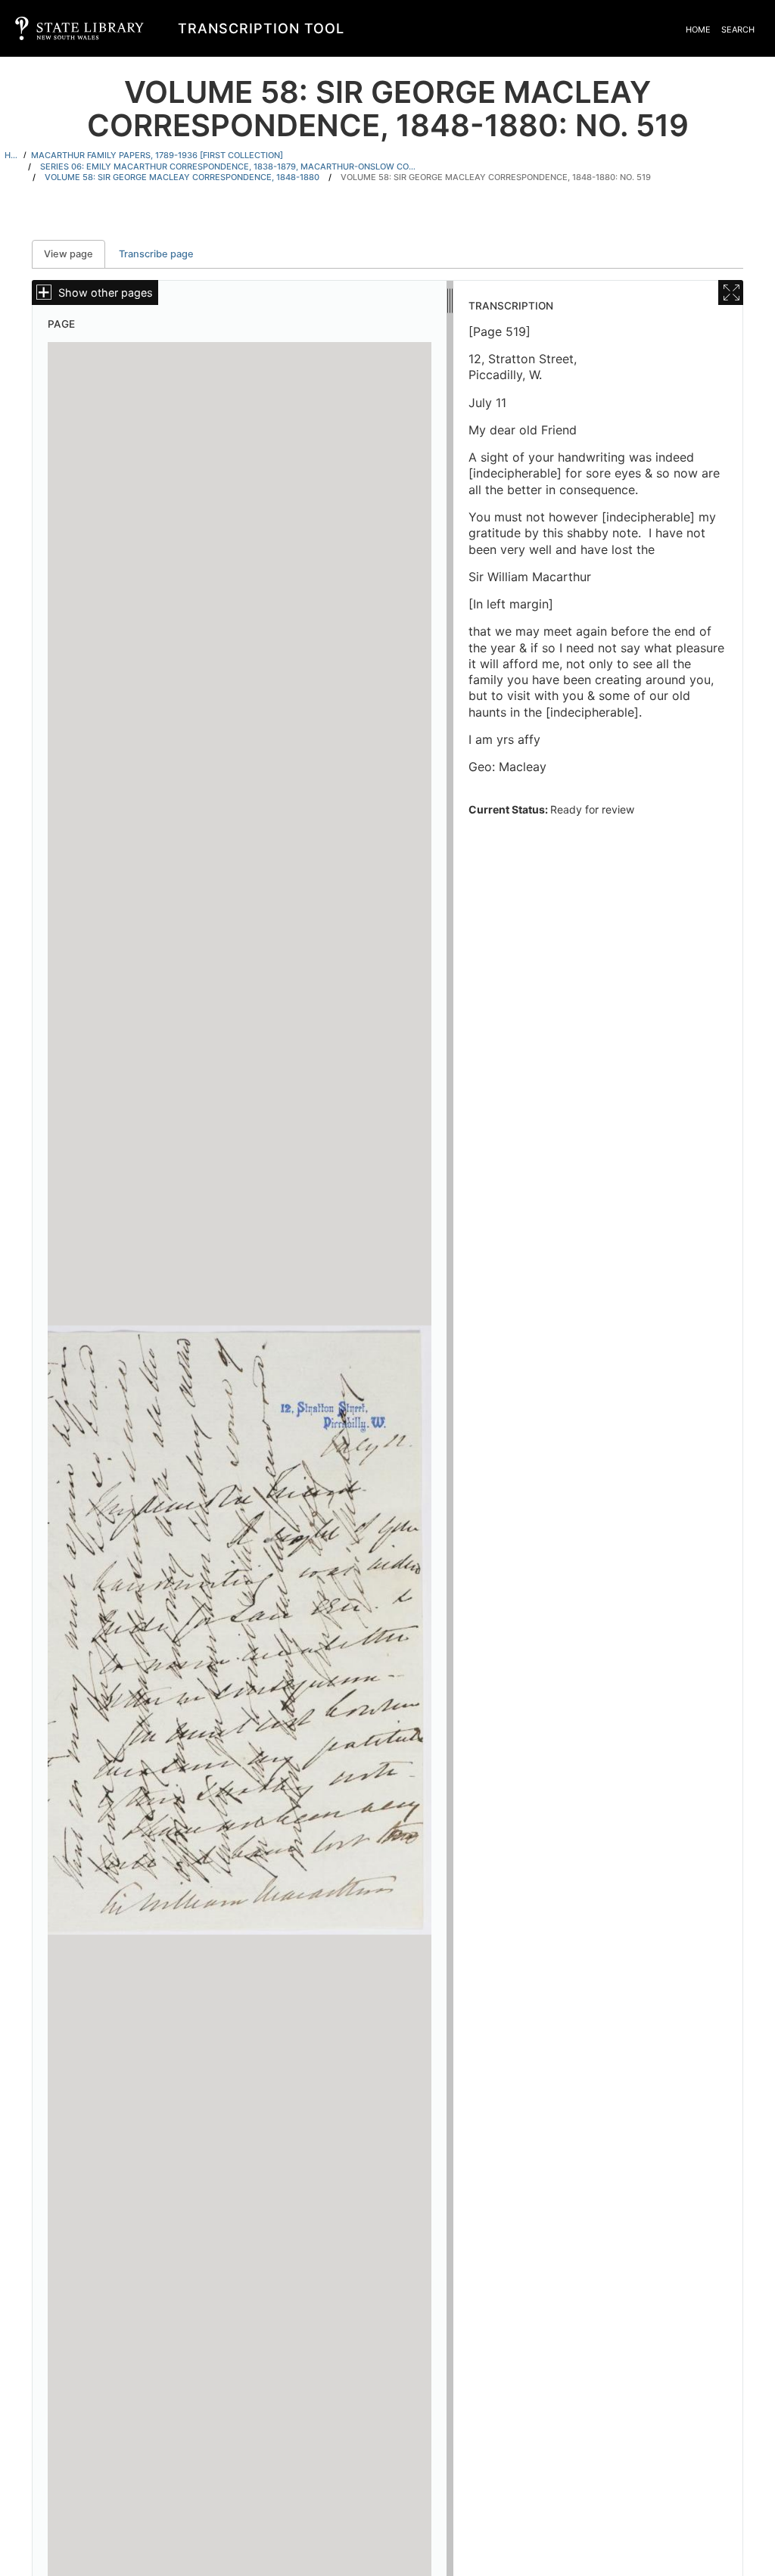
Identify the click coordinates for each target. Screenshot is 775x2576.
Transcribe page (156, 254)
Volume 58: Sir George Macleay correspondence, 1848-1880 (182, 177)
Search (738, 30)
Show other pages (106, 292)
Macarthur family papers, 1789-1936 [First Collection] (157, 155)
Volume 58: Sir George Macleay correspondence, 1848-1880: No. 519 (496, 177)
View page (75, 254)
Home (698, 30)
